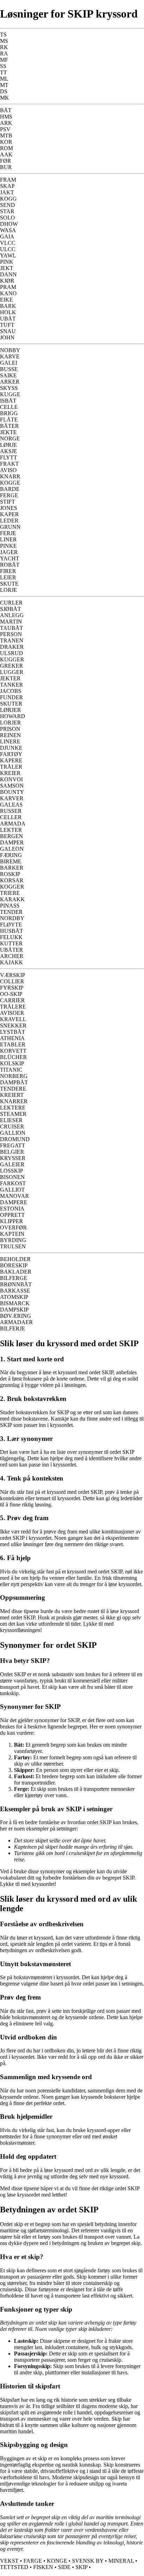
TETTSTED (14, 2567)
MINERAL (121, 2561)
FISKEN (43, 2567)
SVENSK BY (88, 2561)
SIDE (64, 2567)
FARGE (33, 2561)
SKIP (81, 2567)
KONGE (57, 2561)
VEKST (9, 2561)
